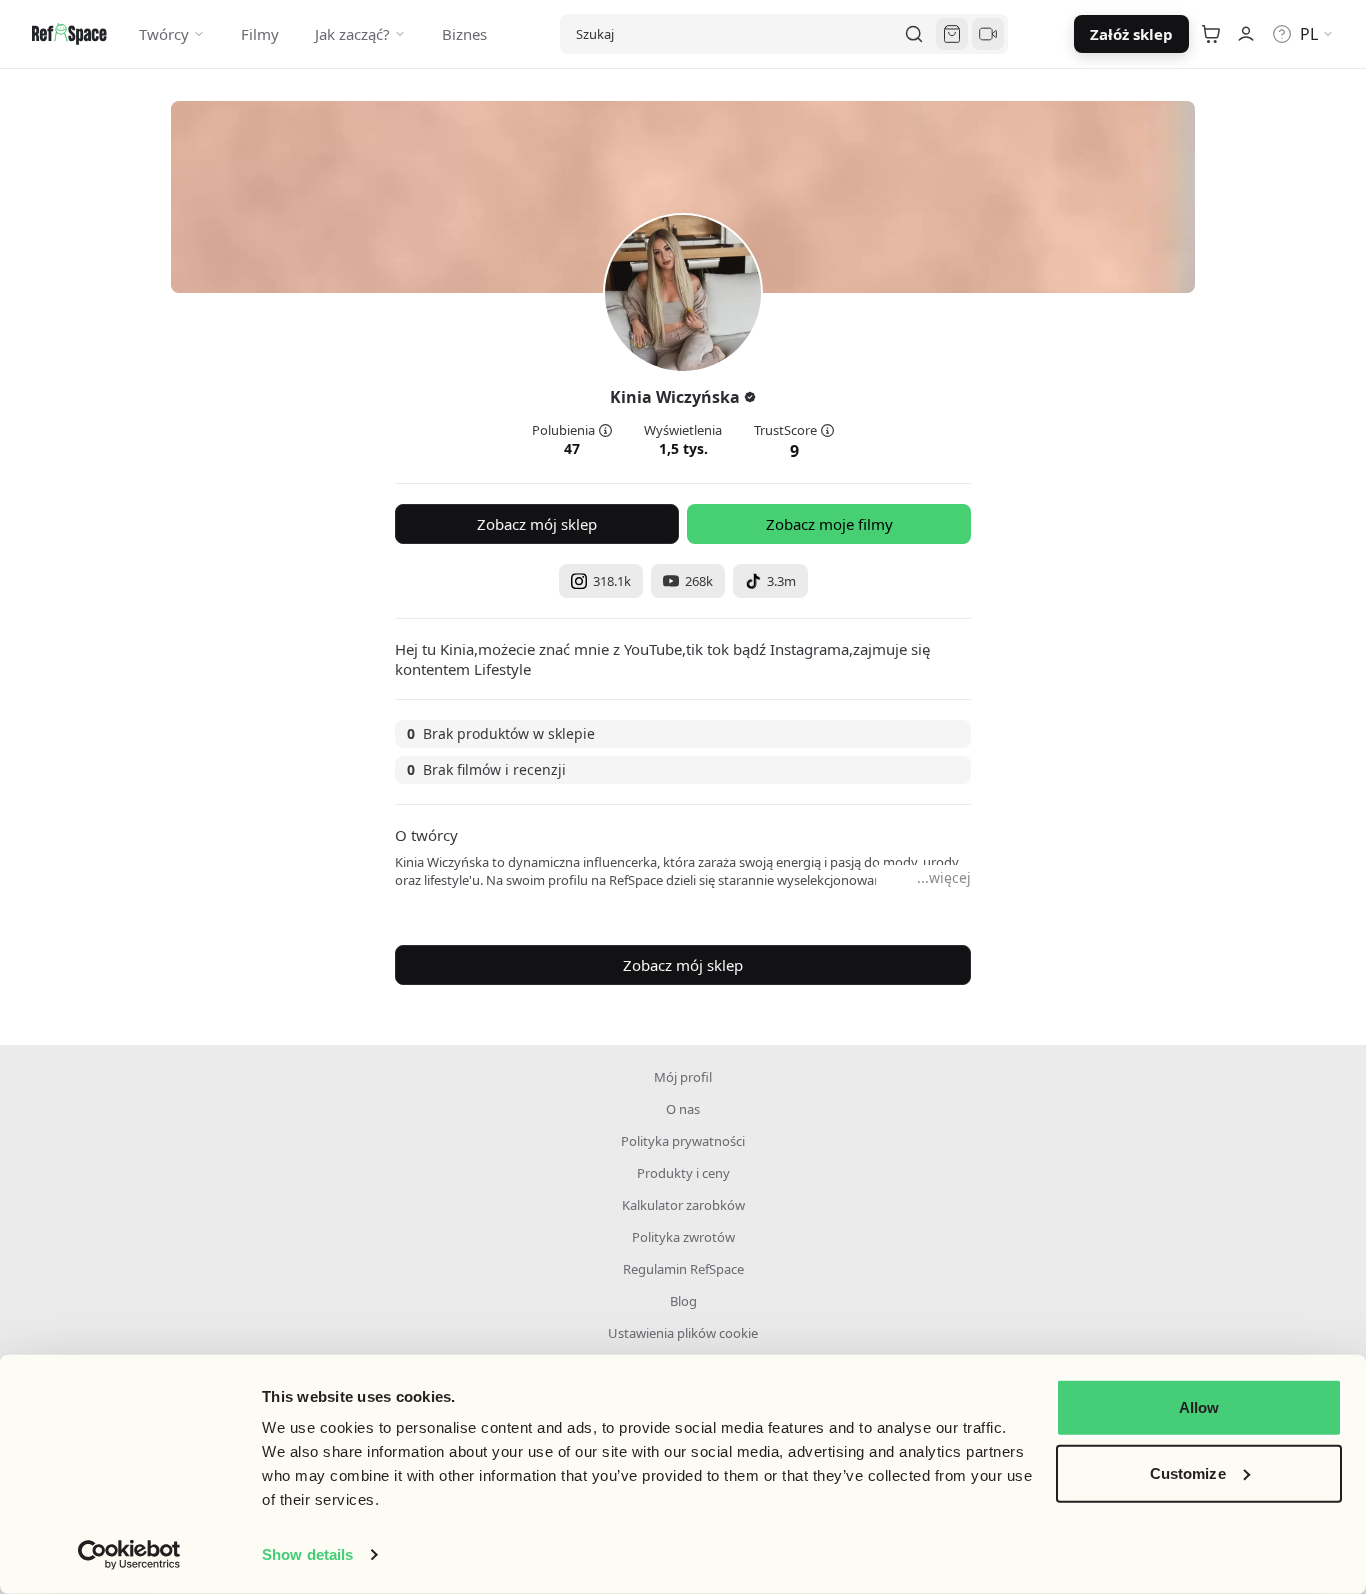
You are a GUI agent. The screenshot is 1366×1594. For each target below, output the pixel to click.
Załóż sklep (1131, 34)
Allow (1199, 1407)
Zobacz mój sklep (537, 524)
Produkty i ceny (683, 1173)
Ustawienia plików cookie (683, 1333)
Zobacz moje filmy (829, 524)
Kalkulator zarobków (683, 1205)
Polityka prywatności (683, 1141)
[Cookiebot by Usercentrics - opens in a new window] (129, 1555)
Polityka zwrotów (683, 1237)
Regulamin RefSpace (683, 1269)
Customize (1188, 1472)
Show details (307, 1554)
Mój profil (683, 1077)
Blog (683, 1301)
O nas (683, 1109)
